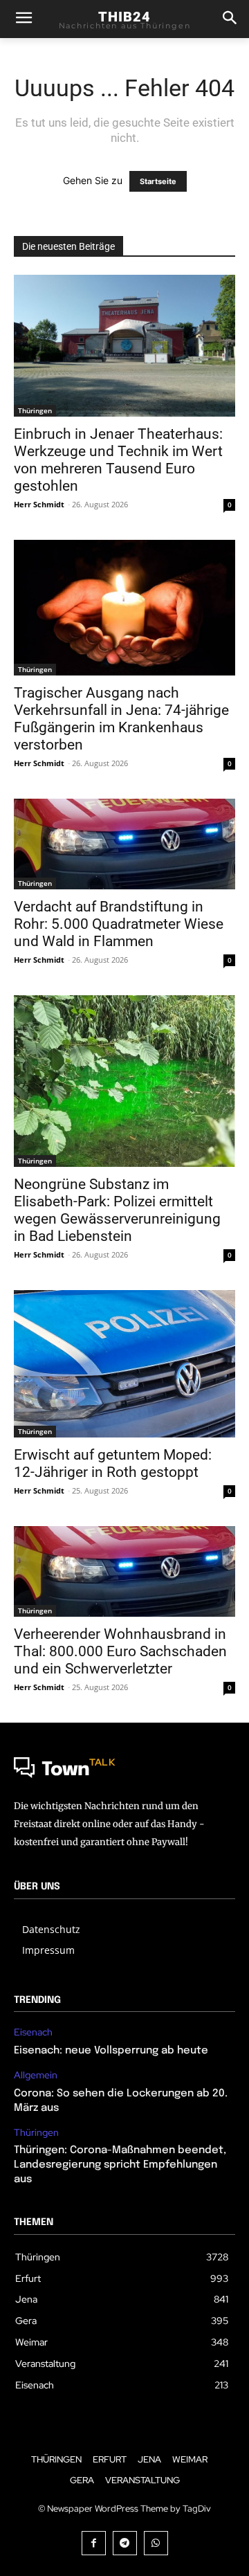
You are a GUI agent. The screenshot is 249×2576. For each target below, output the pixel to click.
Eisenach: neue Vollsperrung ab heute (111, 2051)
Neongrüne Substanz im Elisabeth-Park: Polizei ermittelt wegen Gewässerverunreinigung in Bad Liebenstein (117, 1210)
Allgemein (36, 2075)
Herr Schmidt (39, 504)
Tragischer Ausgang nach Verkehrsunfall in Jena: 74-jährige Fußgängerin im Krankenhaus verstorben (121, 719)
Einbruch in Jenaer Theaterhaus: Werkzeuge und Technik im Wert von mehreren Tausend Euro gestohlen (118, 460)
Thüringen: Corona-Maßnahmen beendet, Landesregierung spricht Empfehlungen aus (120, 2165)
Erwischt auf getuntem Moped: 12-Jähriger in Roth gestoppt (113, 1463)
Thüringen (35, 410)
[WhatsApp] (156, 2543)
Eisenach (33, 2032)
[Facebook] (94, 2543)
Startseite (158, 181)
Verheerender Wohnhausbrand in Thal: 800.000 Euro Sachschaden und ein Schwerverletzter (120, 1651)
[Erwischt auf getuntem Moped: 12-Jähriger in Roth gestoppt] (124, 1364)
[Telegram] (125, 2543)
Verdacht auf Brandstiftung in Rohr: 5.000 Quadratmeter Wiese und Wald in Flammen (119, 924)
